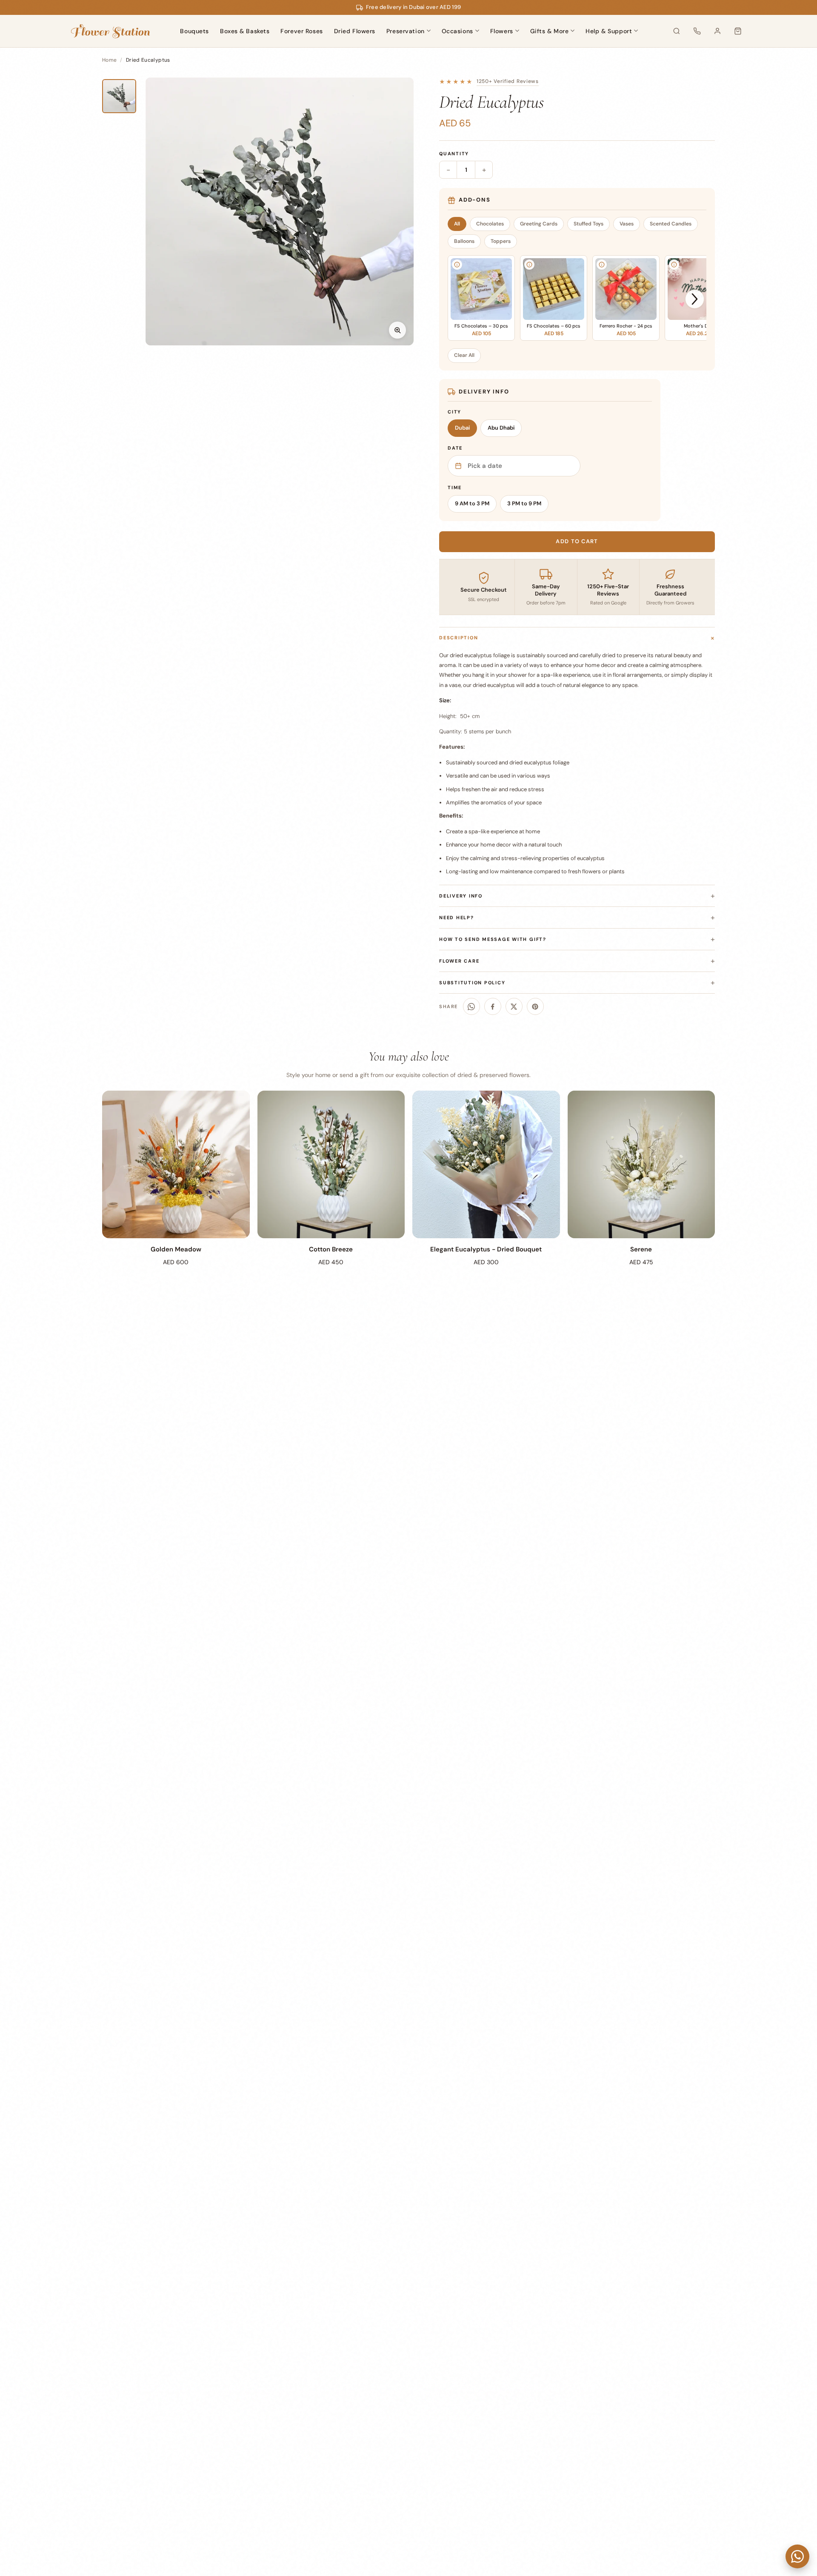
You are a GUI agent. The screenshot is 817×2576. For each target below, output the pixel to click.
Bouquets (194, 31)
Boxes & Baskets (245, 31)
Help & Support (609, 31)
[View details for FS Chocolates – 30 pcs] (457, 265)
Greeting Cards (539, 224)
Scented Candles (671, 224)
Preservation (406, 31)
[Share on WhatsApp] (471, 1006)
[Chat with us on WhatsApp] (797, 2556)
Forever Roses (301, 31)
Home (109, 60)
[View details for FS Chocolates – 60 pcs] (529, 265)
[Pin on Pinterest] (535, 1006)
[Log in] (717, 31)
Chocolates (490, 224)
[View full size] (397, 330)
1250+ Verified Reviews (508, 81)
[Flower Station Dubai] (110, 31)
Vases (627, 224)
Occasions (457, 31)
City (454, 412)
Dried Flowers (355, 31)
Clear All (464, 355)
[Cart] (738, 31)
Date (455, 448)
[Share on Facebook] (493, 1006)
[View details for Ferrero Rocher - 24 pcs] (602, 265)
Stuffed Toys (588, 224)
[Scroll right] (695, 299)
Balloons (464, 241)
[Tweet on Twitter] (514, 1006)
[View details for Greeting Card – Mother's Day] (674, 265)
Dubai (462, 428)
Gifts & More (550, 31)
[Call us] (697, 31)
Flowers (502, 31)
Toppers (501, 241)
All (457, 224)
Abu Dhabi (501, 428)
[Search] (677, 31)
